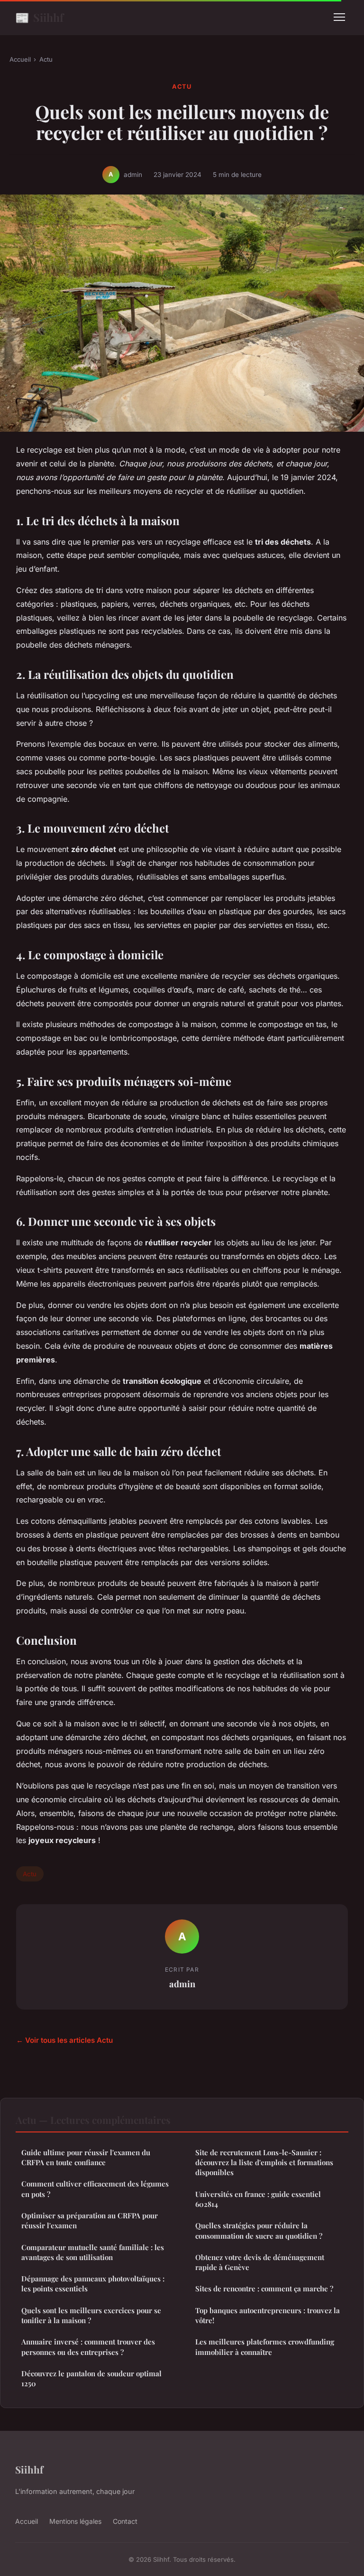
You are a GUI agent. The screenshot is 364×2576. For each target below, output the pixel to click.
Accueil (20, 59)
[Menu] (339, 17)
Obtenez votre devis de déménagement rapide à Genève (260, 2262)
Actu (46, 59)
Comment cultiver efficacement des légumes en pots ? (95, 2189)
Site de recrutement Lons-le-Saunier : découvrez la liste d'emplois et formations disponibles (264, 2163)
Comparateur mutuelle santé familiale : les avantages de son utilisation (93, 2252)
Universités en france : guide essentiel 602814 (258, 2199)
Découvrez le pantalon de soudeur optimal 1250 (91, 2378)
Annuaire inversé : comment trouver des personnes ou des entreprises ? (88, 2347)
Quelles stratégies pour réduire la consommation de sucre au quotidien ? (259, 2230)
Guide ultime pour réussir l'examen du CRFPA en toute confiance (86, 2157)
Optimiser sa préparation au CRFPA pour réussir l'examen (90, 2220)
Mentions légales (75, 2521)
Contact (125, 2521)
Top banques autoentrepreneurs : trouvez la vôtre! (268, 2315)
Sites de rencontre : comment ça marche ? (264, 2289)
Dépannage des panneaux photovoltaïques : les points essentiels (93, 2284)
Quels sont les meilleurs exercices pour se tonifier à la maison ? (91, 2315)
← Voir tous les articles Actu (64, 2040)
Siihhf (39, 17)
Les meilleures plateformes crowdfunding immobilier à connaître (265, 2347)
